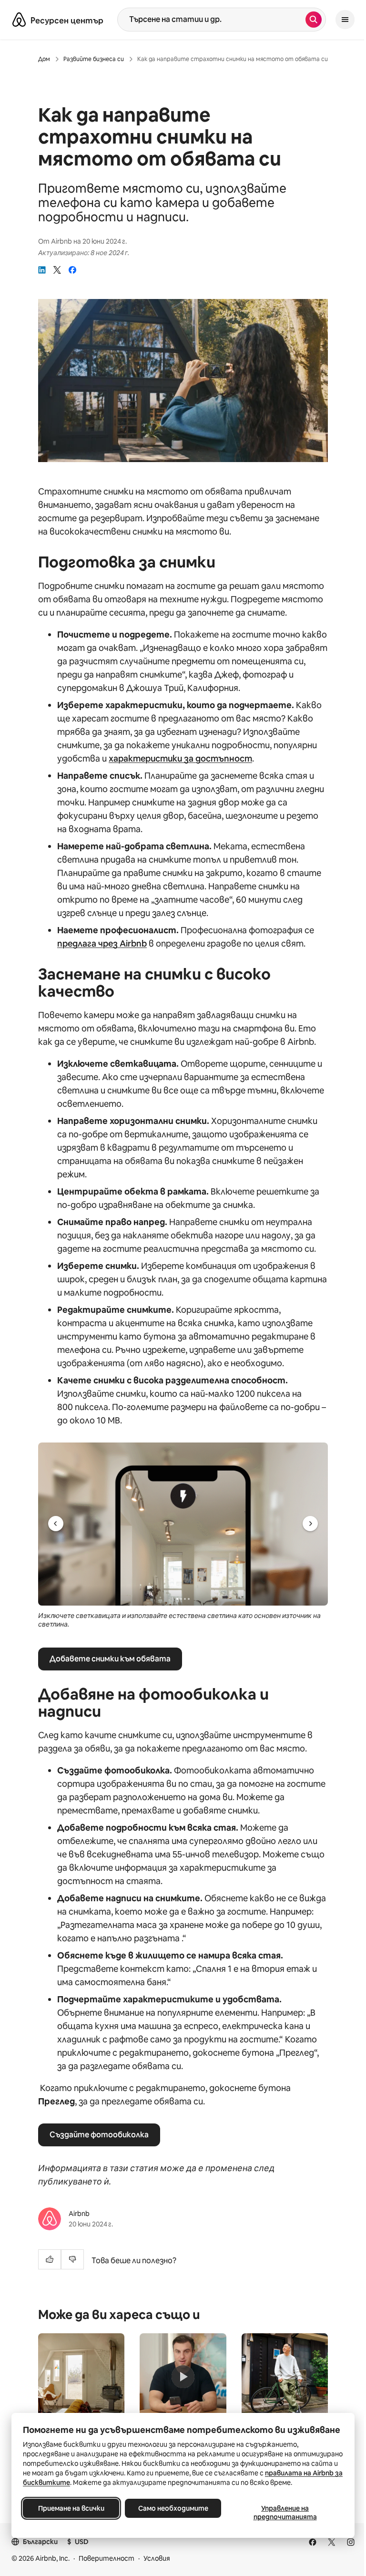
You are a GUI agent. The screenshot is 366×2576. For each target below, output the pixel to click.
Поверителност (107, 2558)
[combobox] (212, 20)
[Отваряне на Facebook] (313, 2542)
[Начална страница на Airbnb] (19, 20)
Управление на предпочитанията (285, 2513)
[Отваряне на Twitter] (332, 2542)
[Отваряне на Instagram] (351, 2542)
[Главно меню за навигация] (345, 20)
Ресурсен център (67, 21)
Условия (157, 2558)
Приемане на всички (71, 2508)
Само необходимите (173, 2508)
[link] (42, 270)
